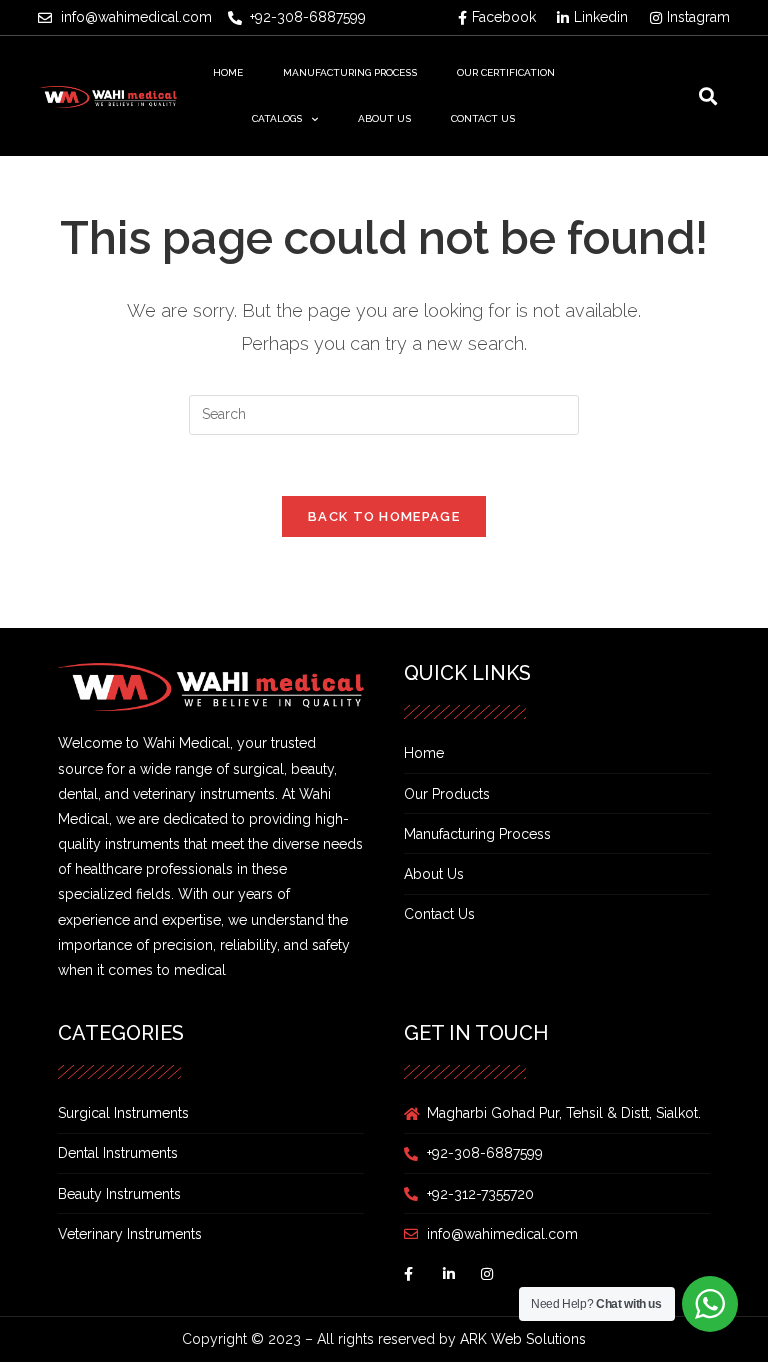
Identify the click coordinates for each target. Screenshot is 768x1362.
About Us (384, 118)
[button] (708, 96)
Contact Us (483, 118)
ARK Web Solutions (523, 1339)
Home (228, 72)
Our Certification (506, 72)
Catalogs (277, 118)
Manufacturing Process (350, 72)
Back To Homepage (384, 516)
